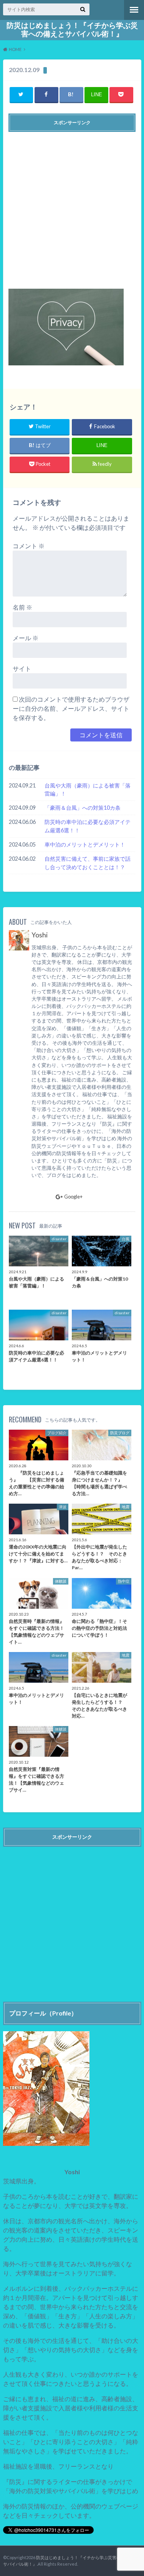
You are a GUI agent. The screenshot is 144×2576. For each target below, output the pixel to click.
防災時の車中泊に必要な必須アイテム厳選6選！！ (88, 826)
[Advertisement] (72, 207)
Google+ (73, 1197)
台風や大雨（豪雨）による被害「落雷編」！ (88, 790)
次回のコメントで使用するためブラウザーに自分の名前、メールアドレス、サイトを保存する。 (71, 708)
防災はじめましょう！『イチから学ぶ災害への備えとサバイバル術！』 (72, 30)
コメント (29, 546)
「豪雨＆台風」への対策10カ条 (83, 808)
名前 (22, 607)
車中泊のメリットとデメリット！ (85, 844)
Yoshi (40, 935)
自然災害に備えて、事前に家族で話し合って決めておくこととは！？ (88, 863)
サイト (22, 668)
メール (26, 638)
